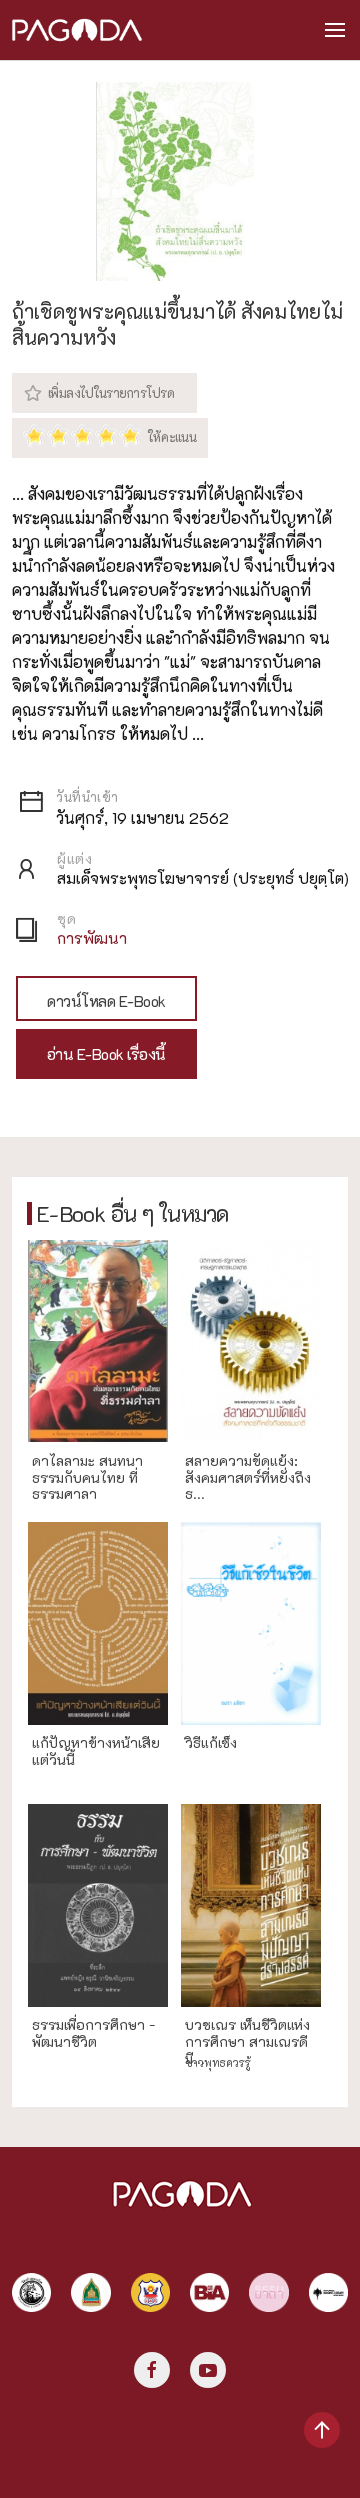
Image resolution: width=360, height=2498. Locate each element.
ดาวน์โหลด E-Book (106, 1001)
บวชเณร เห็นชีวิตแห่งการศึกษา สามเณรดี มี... (247, 2042)
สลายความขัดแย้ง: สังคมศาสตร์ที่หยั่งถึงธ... (248, 1478)
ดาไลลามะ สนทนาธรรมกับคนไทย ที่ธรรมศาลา (87, 1478)
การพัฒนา (92, 938)
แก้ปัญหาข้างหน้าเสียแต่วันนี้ (96, 1752)
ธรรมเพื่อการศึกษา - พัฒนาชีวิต (93, 2034)
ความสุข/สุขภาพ (237, 1780)
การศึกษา (63, 2062)
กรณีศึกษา (65, 1780)
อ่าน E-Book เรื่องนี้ (106, 1054)
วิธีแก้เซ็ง (211, 1743)
